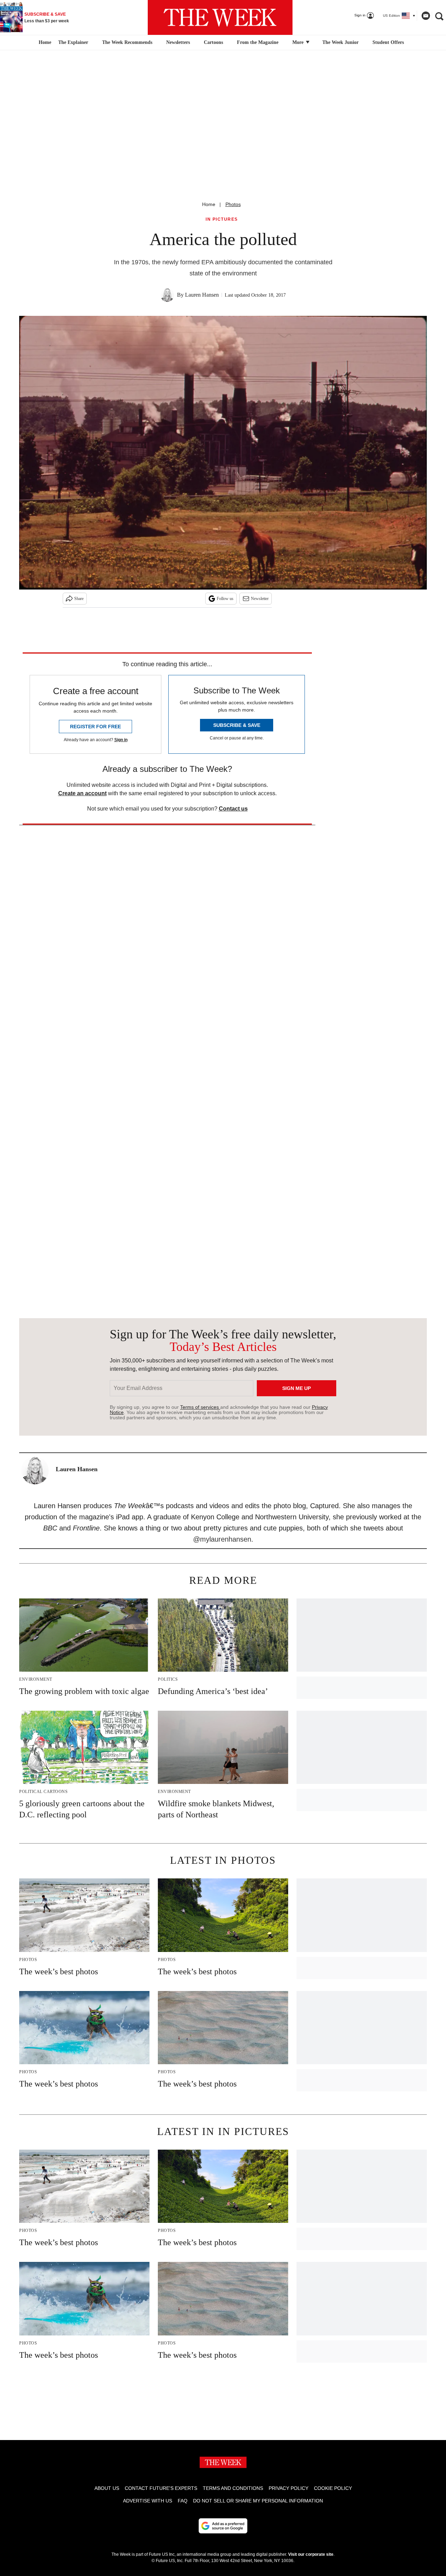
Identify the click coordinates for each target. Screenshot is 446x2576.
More (299, 42)
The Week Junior (340, 42)
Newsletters (178, 42)
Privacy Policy (289, 2488)
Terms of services (200, 1407)
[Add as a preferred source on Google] (223, 2526)
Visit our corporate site (311, 2554)
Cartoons (213, 42)
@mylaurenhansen (222, 1539)
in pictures (222, 219)
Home (209, 204)
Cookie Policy (333, 2488)
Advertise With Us (148, 2501)
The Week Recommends (127, 42)
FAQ (183, 2501)
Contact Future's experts (161, 2488)
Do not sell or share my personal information (258, 2501)
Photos (233, 204)
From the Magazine (258, 42)
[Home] (44, 43)
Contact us (233, 809)
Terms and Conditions (233, 2488)
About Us (107, 2488)
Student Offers (388, 42)
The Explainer (73, 42)
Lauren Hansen (202, 295)
